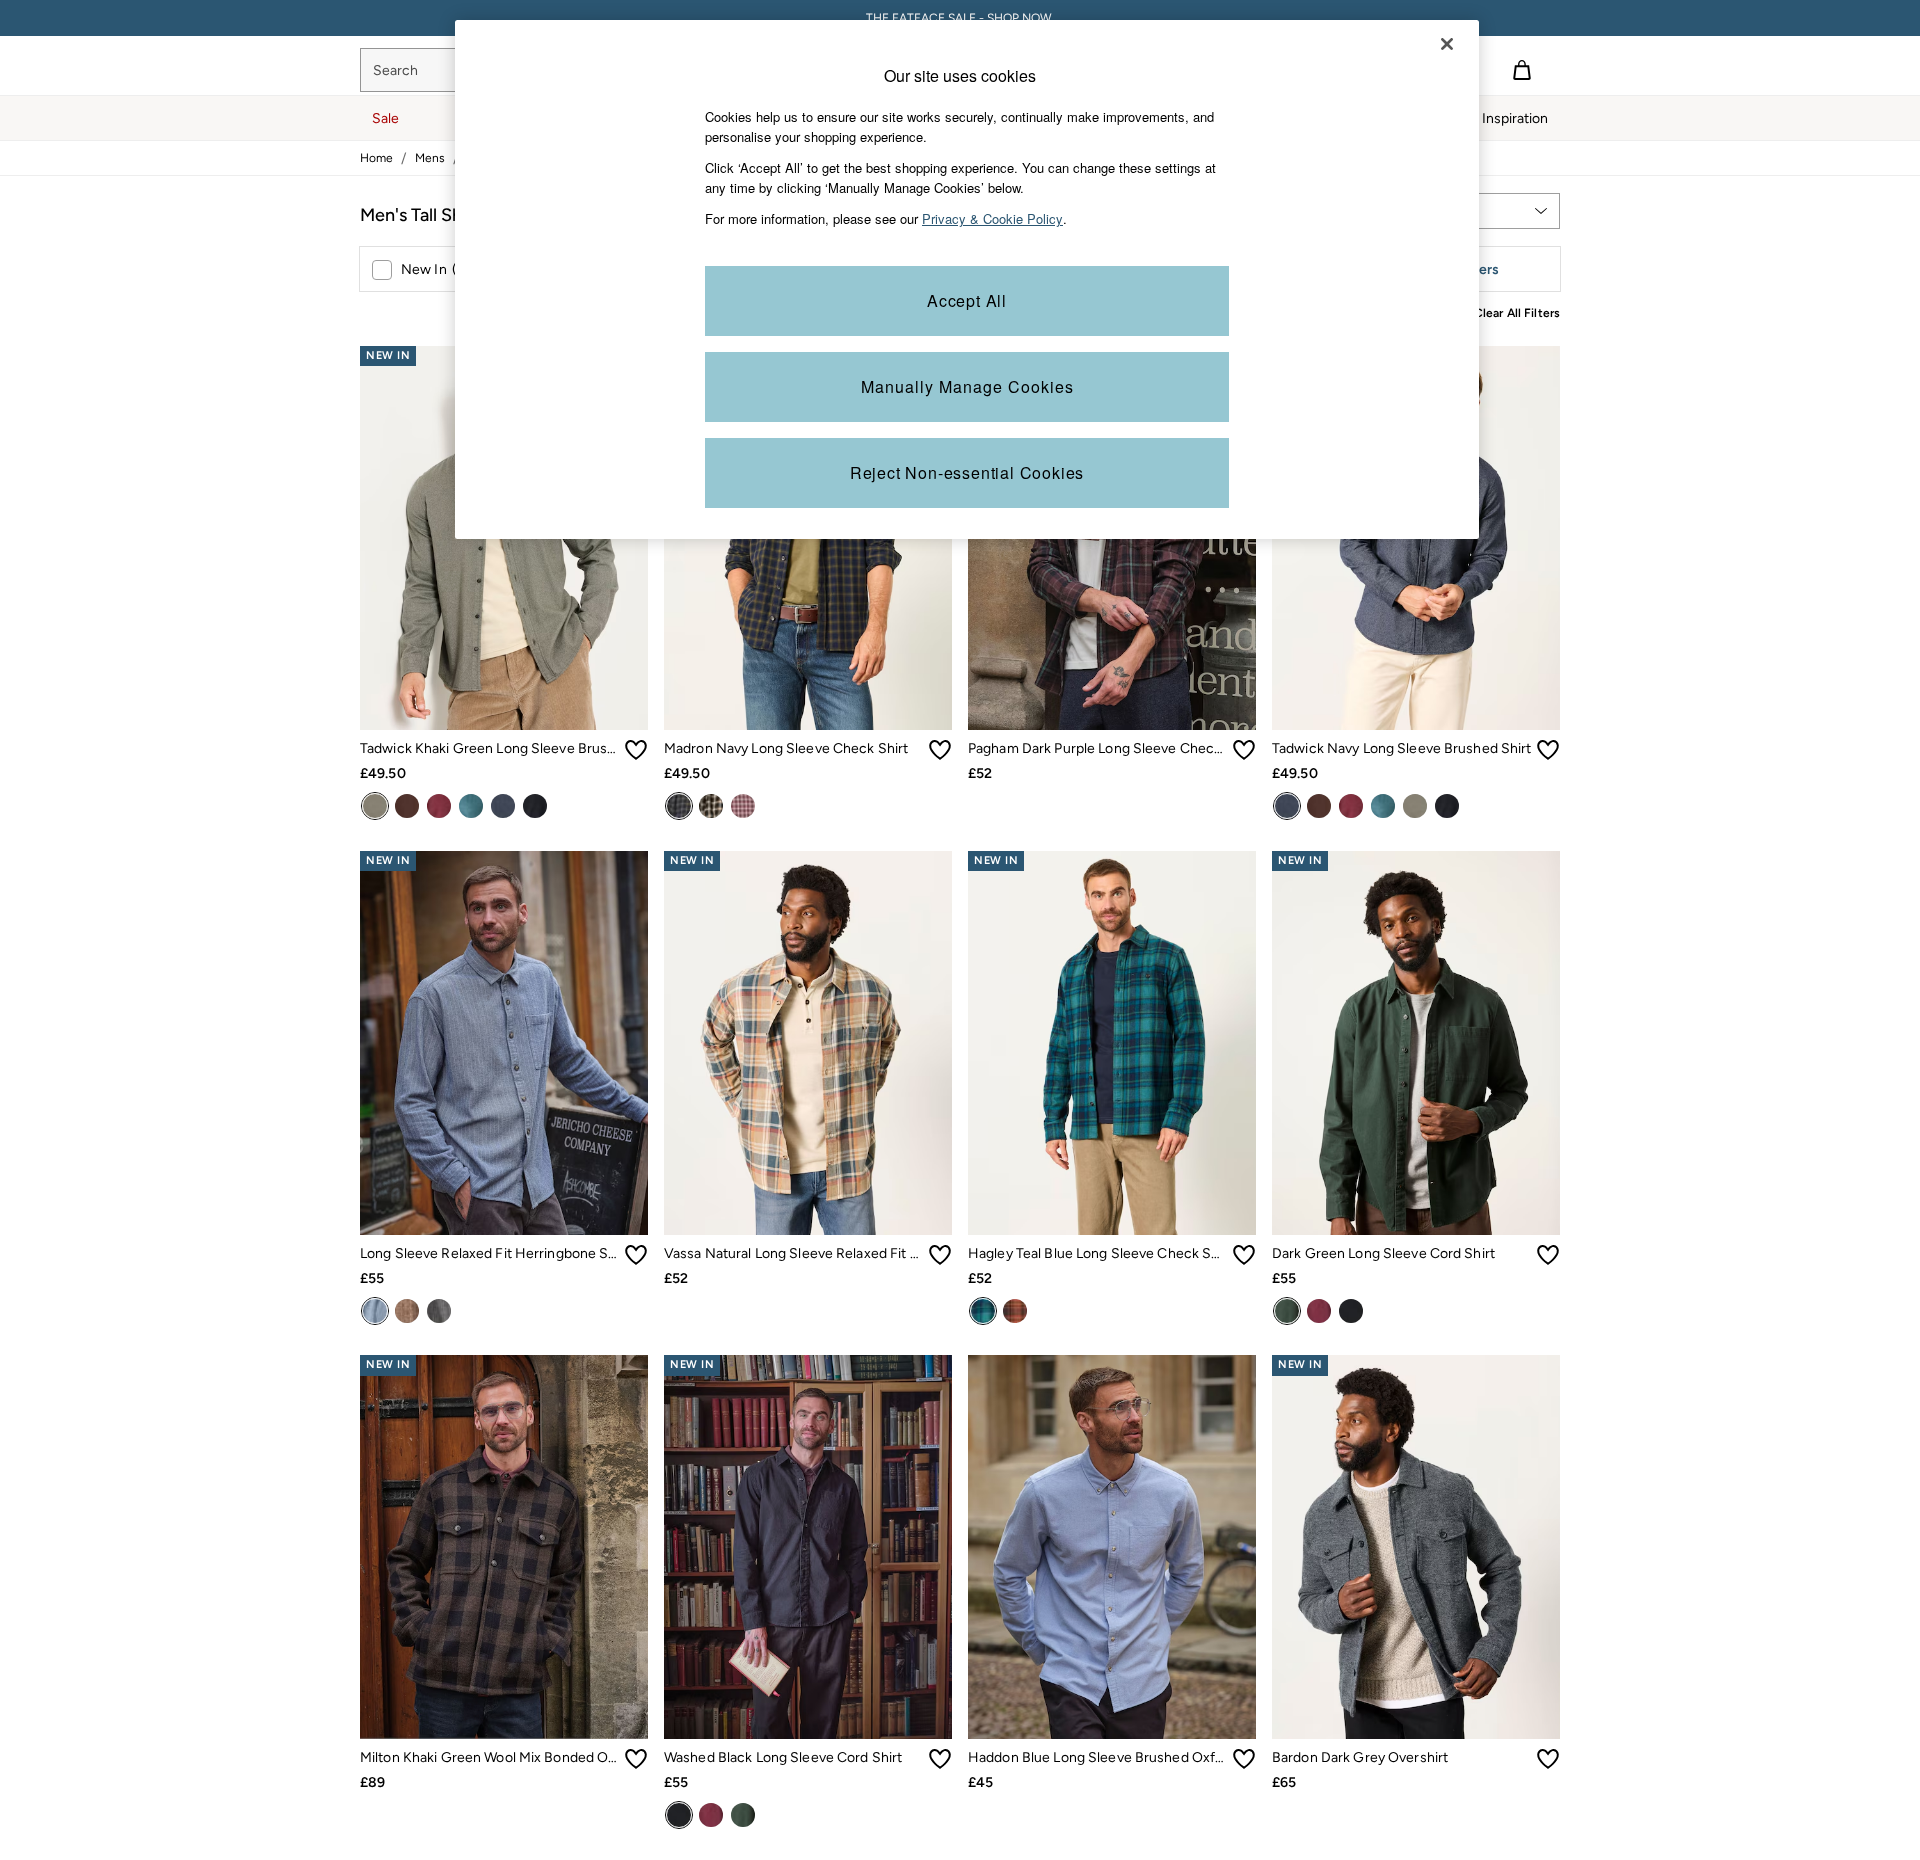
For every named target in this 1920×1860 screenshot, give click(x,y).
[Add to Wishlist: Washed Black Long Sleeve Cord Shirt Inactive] (940, 1759)
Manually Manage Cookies (967, 386)
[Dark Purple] (743, 806)
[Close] (1447, 44)
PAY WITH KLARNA (960, 18)
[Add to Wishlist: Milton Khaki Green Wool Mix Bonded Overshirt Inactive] (636, 1759)
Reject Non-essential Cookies (967, 472)
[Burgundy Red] (439, 806)
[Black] (711, 806)
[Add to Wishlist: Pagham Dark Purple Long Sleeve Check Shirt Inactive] (1244, 750)
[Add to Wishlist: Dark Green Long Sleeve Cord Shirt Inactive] (1548, 1255)
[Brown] (407, 806)
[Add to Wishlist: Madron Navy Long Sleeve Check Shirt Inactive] (940, 750)
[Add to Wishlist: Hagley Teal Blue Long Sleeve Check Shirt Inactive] (1244, 1255)
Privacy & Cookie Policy (992, 218)
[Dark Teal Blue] (471, 806)
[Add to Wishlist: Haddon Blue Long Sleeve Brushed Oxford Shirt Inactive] (1244, 1759)
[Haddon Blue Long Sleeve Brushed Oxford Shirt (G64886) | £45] (1112, 1547)
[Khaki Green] (375, 806)
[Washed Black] (535, 806)
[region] (967, 279)
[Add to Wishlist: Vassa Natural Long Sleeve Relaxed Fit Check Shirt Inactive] (940, 1255)
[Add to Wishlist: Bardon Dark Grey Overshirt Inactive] (1548, 1759)
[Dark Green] (1287, 1311)
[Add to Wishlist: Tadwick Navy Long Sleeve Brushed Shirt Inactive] (1548, 750)
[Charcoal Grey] (439, 1311)
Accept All (967, 300)
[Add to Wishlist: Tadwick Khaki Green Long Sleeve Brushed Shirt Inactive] (636, 750)
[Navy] (503, 806)
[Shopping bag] (1522, 70)
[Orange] (1015, 1311)
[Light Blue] (375, 1311)
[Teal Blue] (983, 1311)
